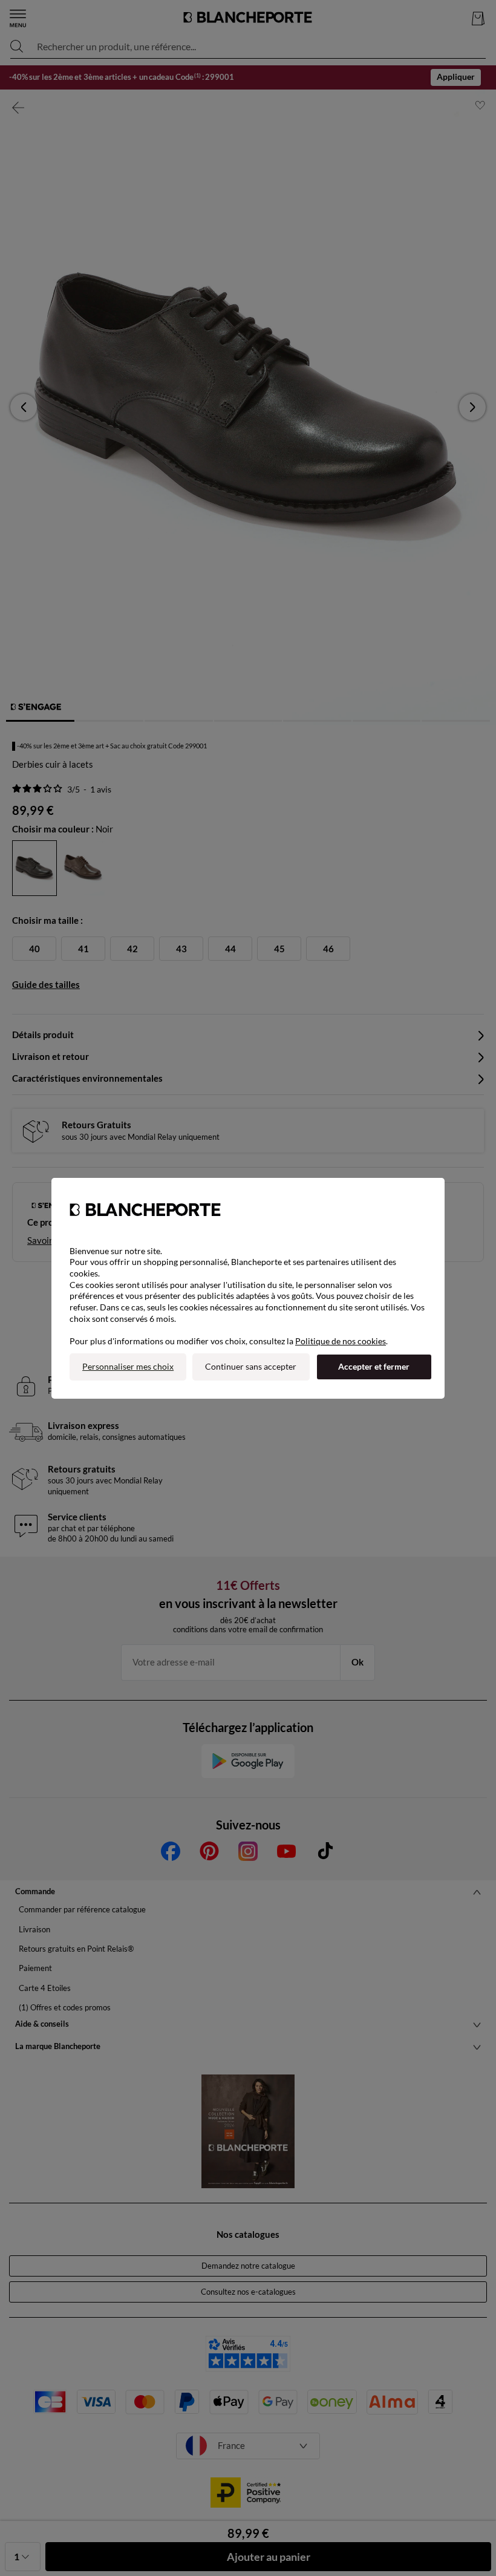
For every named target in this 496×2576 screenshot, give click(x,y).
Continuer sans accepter (251, 1366)
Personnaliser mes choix (128, 1366)
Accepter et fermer (374, 1366)
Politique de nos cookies (341, 1341)
